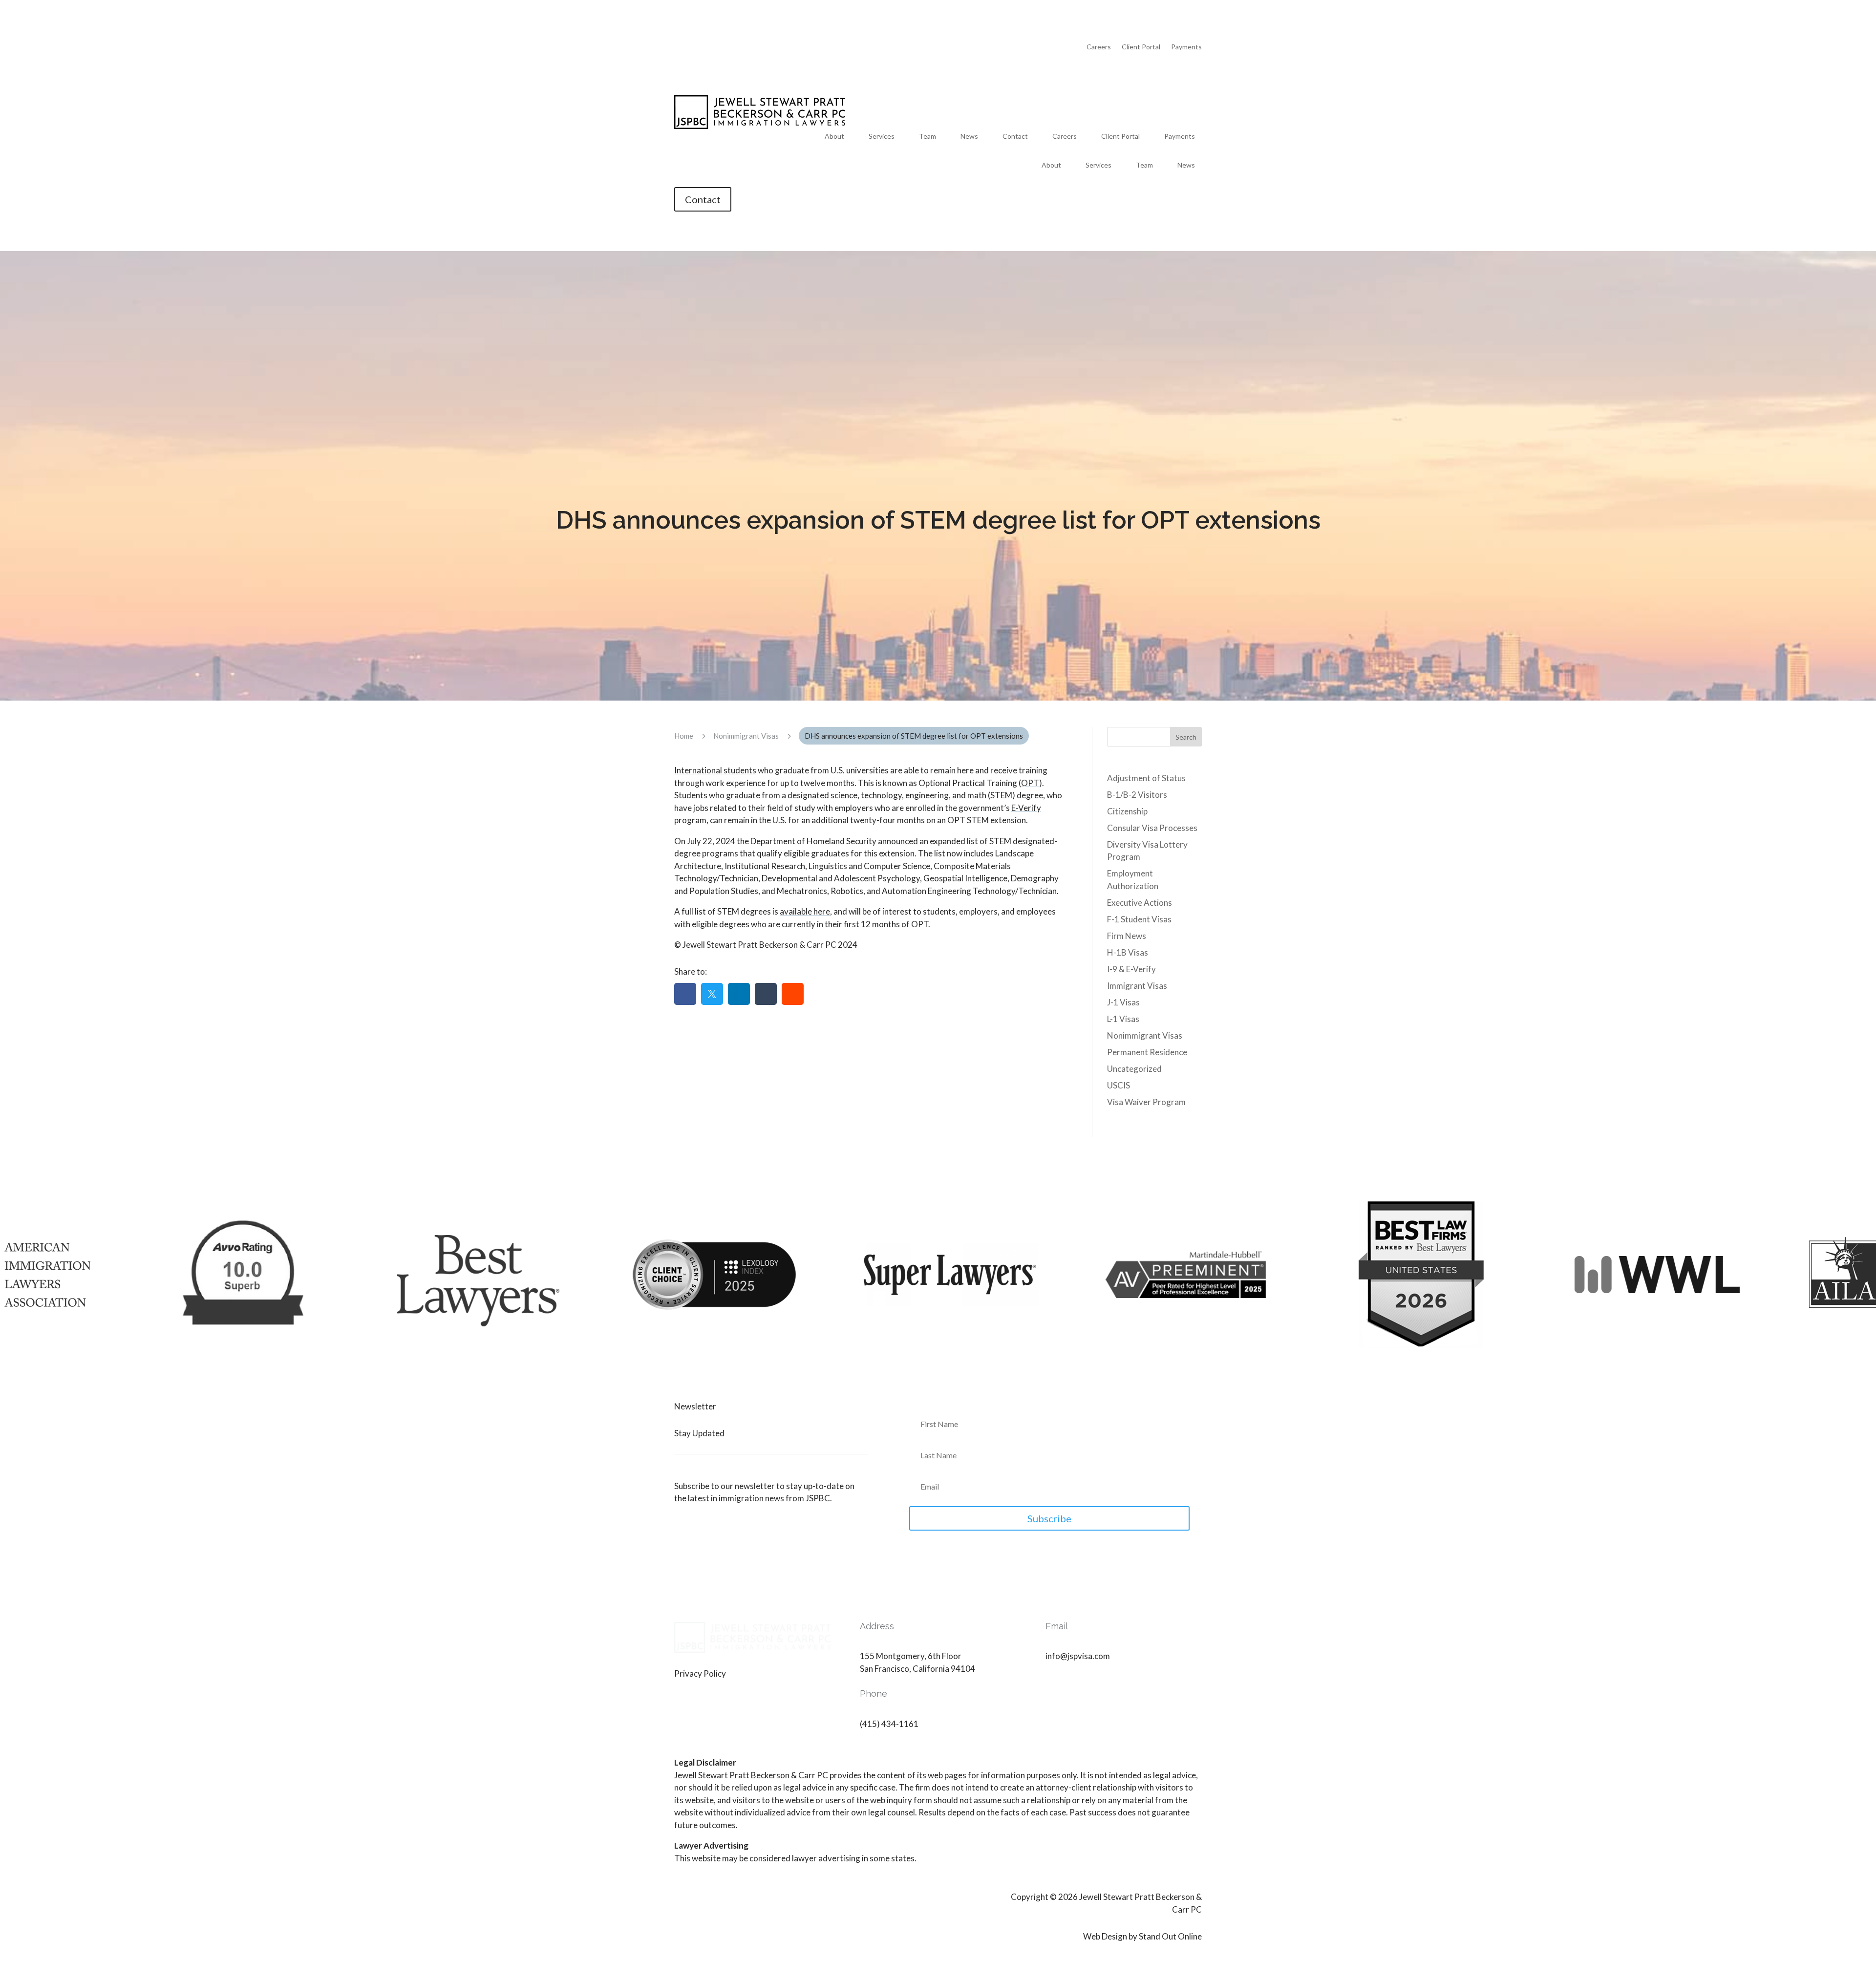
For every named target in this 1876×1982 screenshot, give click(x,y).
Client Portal (1141, 47)
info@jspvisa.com (1078, 1656)
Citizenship (1127, 811)
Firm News (1127, 936)
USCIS (1119, 1085)
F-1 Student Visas (1139, 919)
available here (805, 911)
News (969, 137)
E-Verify (1026, 808)
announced (898, 841)
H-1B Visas (1128, 952)
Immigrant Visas (1137, 986)
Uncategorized (1134, 1069)
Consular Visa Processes (1152, 828)
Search (1186, 737)
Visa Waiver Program (1146, 1102)
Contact (1015, 137)
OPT (1030, 783)
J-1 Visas (1123, 1002)
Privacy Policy (700, 1673)
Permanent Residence (1147, 1052)
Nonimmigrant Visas (1145, 1035)
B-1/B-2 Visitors (1137, 795)
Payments (1186, 47)
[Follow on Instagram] (1073, 1685)
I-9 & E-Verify (1131, 969)
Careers (1099, 47)
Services (882, 137)
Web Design (1105, 1936)
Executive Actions (1140, 903)
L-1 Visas (1123, 1019)
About (834, 137)
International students (715, 770)
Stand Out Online (1170, 1936)
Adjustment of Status (1146, 778)
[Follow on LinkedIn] (1053, 1685)
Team (927, 137)
